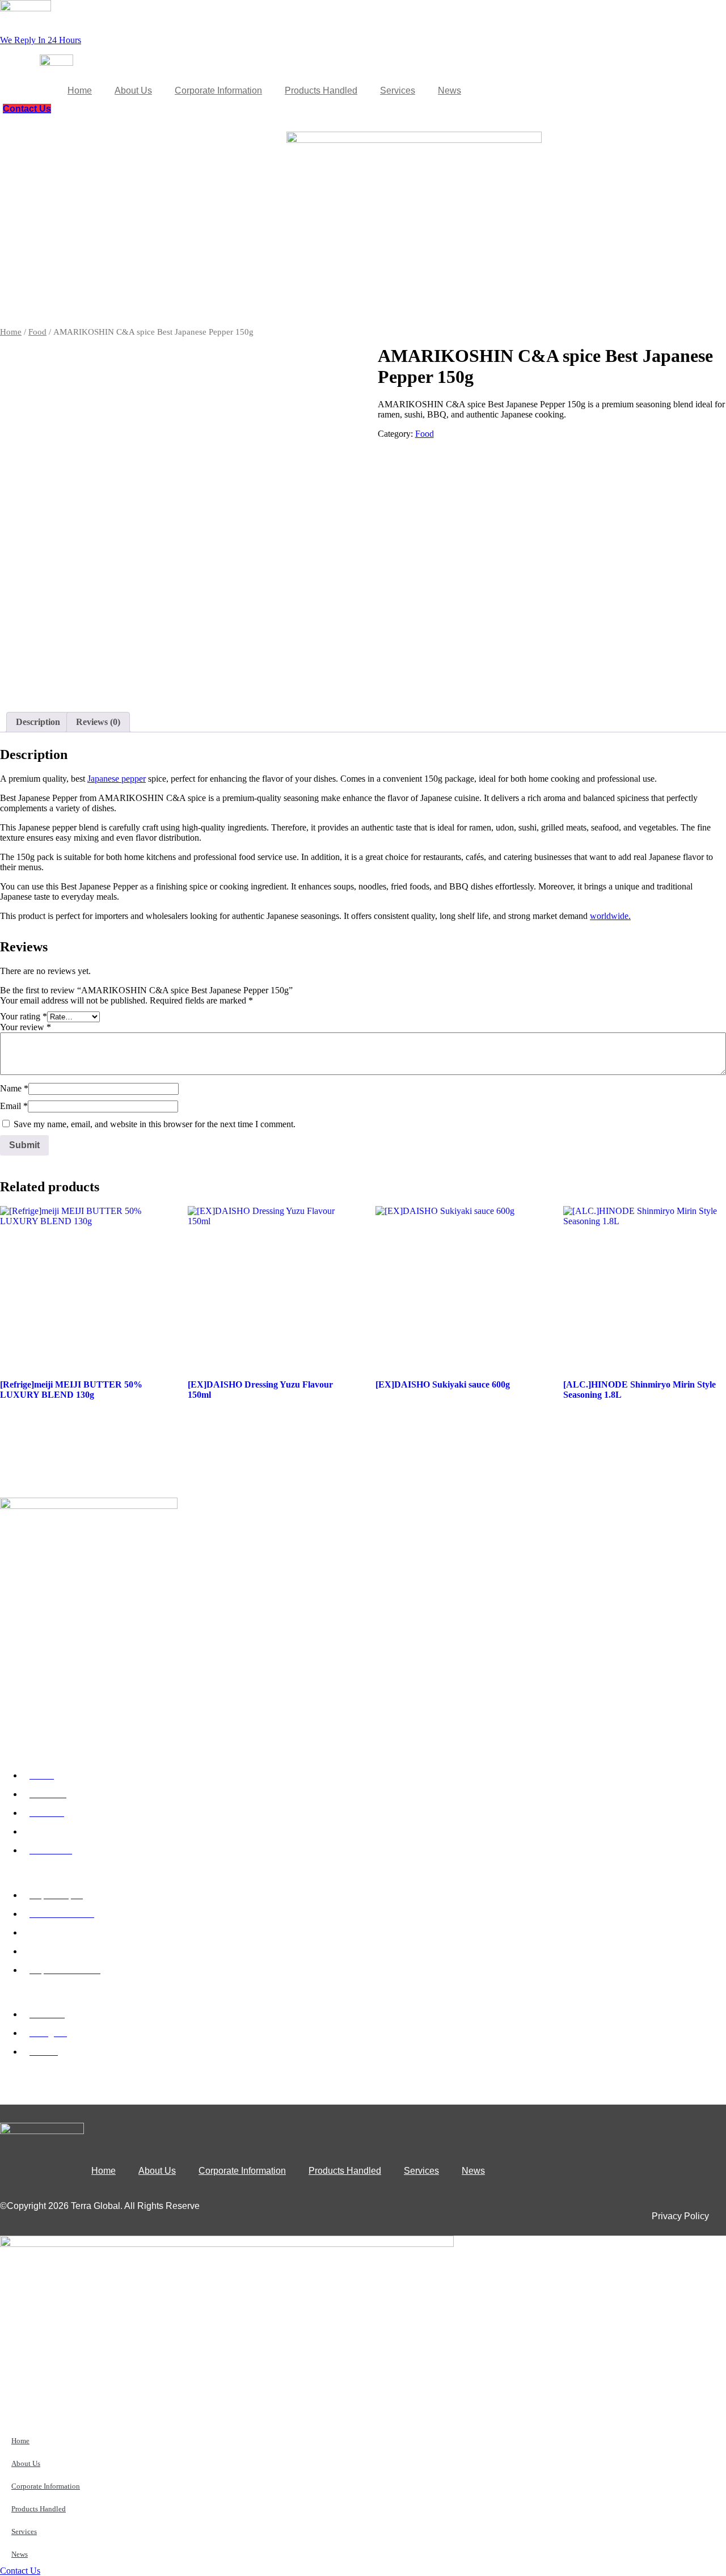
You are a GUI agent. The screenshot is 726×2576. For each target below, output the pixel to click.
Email (14, 1106)
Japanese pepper (117, 779)
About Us (133, 90)
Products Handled (321, 90)
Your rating (24, 1016)
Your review (26, 1027)
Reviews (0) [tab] (98, 722)
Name (14, 1088)
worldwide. (610, 916)
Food (37, 332)
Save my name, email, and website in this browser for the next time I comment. (155, 1124)
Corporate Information (218, 90)
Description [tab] (38, 722)
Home (80, 90)
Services (398, 90)
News (449, 90)
